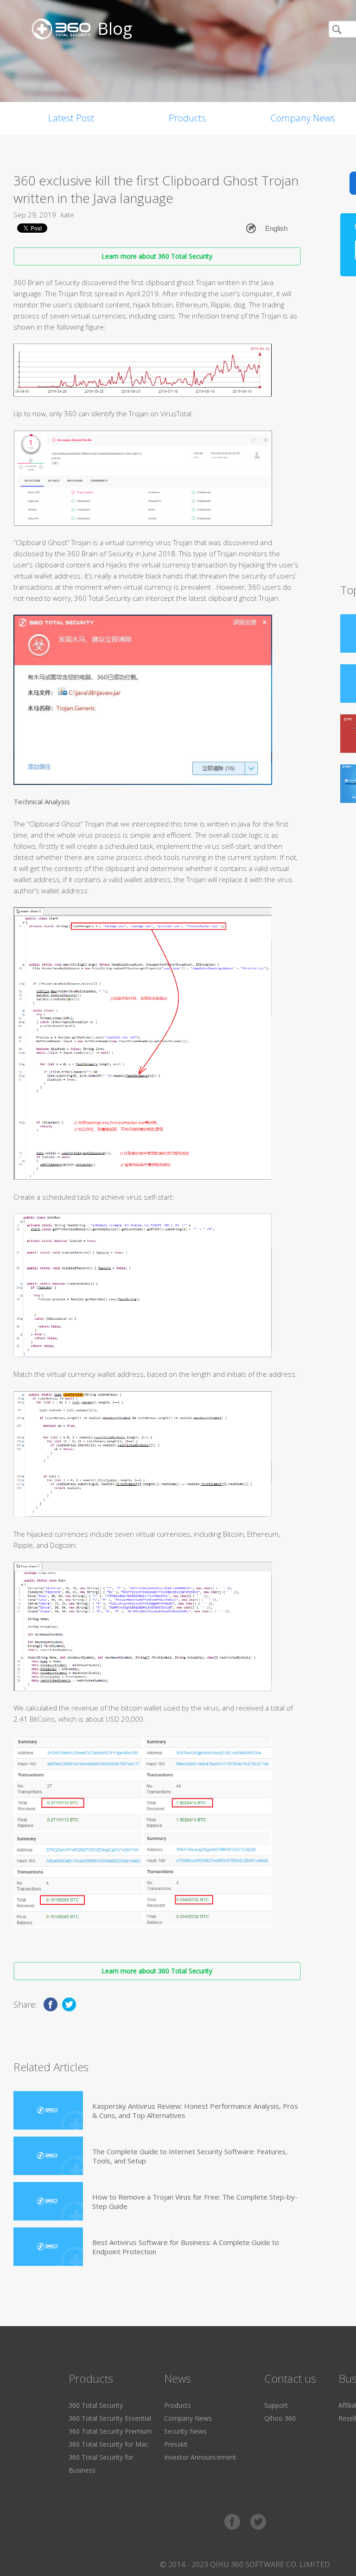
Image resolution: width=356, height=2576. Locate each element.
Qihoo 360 (280, 2418)
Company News (188, 2418)
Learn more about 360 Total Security (157, 256)
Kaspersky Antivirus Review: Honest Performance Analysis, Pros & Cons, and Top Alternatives (195, 2111)
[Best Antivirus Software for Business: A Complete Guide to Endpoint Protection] (48, 2247)
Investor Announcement (200, 2457)
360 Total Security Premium (110, 2431)
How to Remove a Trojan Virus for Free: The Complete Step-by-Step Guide (195, 2201)
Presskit (176, 2444)
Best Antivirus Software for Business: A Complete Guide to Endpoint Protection (186, 2247)
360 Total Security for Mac (108, 2444)
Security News (185, 2431)
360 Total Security (96, 2405)
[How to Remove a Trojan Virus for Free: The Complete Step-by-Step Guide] (48, 2201)
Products (187, 118)
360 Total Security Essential (110, 2418)
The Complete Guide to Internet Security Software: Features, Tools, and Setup (190, 2156)
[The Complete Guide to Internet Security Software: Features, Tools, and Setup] (48, 2156)
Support (276, 2405)
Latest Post (71, 118)
